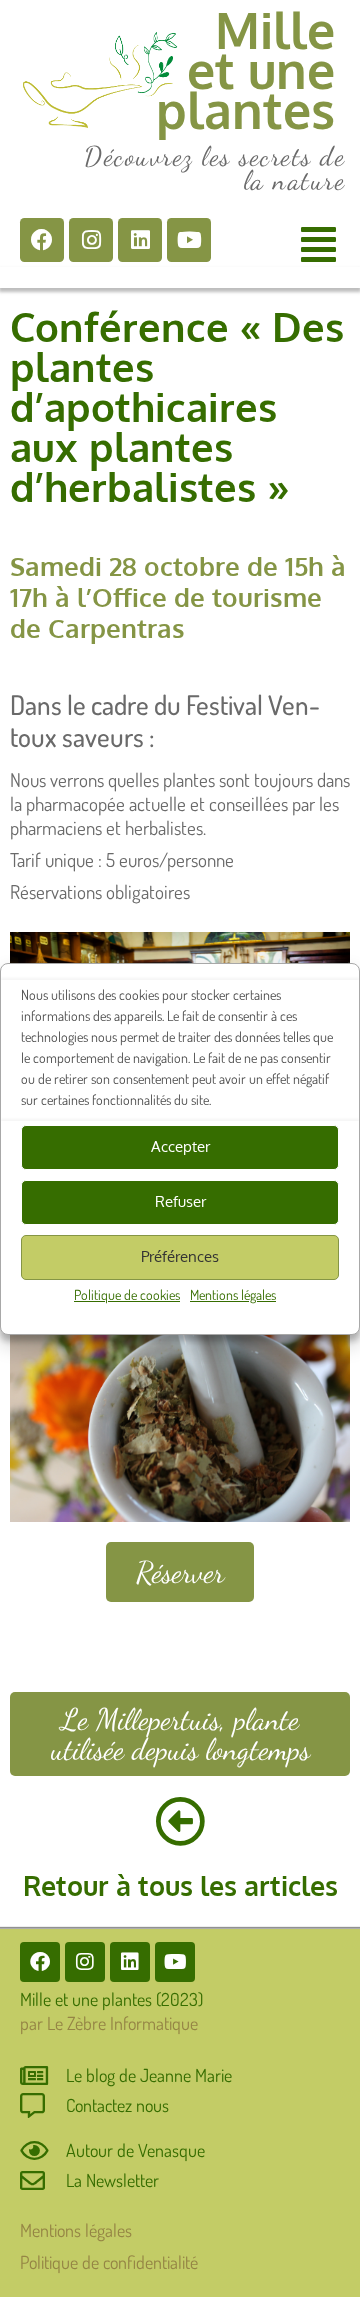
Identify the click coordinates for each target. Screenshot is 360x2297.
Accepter (180, 1146)
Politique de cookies (127, 1294)
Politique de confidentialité (109, 2262)
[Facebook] (42, 240)
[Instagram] (91, 240)
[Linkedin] (140, 240)
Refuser (180, 1201)
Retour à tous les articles (180, 1885)
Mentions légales (233, 1294)
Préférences (180, 1256)
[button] (318, 243)
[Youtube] (189, 240)
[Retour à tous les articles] (180, 1821)
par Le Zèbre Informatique (109, 2023)
